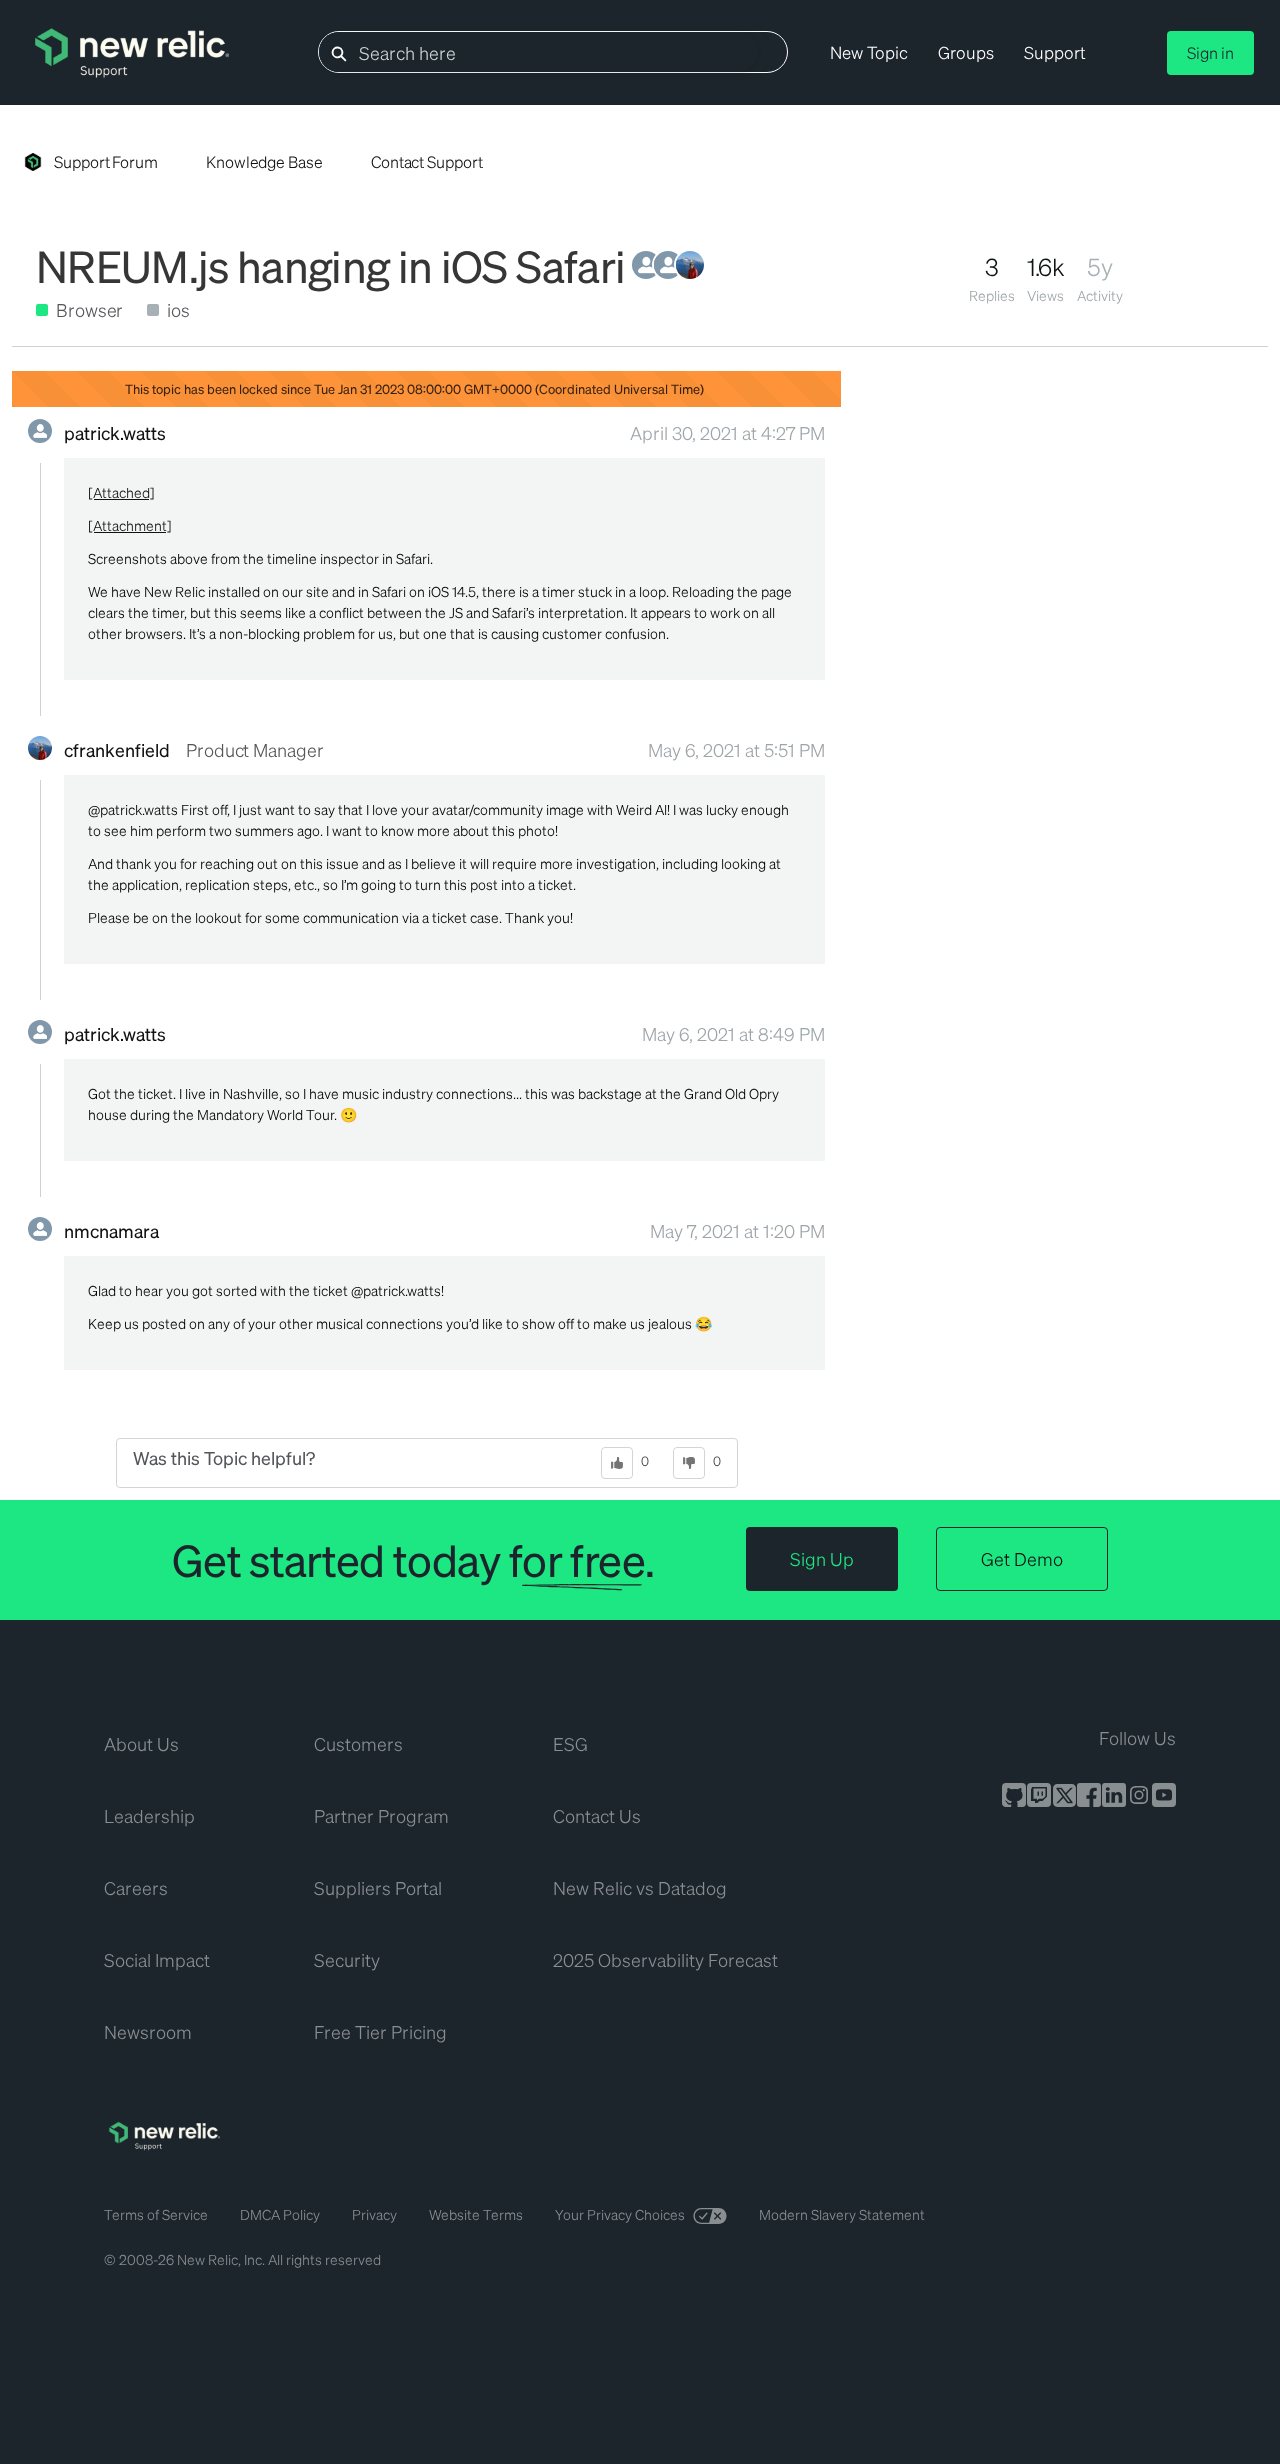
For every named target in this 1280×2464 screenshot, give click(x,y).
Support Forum (106, 161)
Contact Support (427, 161)
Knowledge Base (264, 161)
